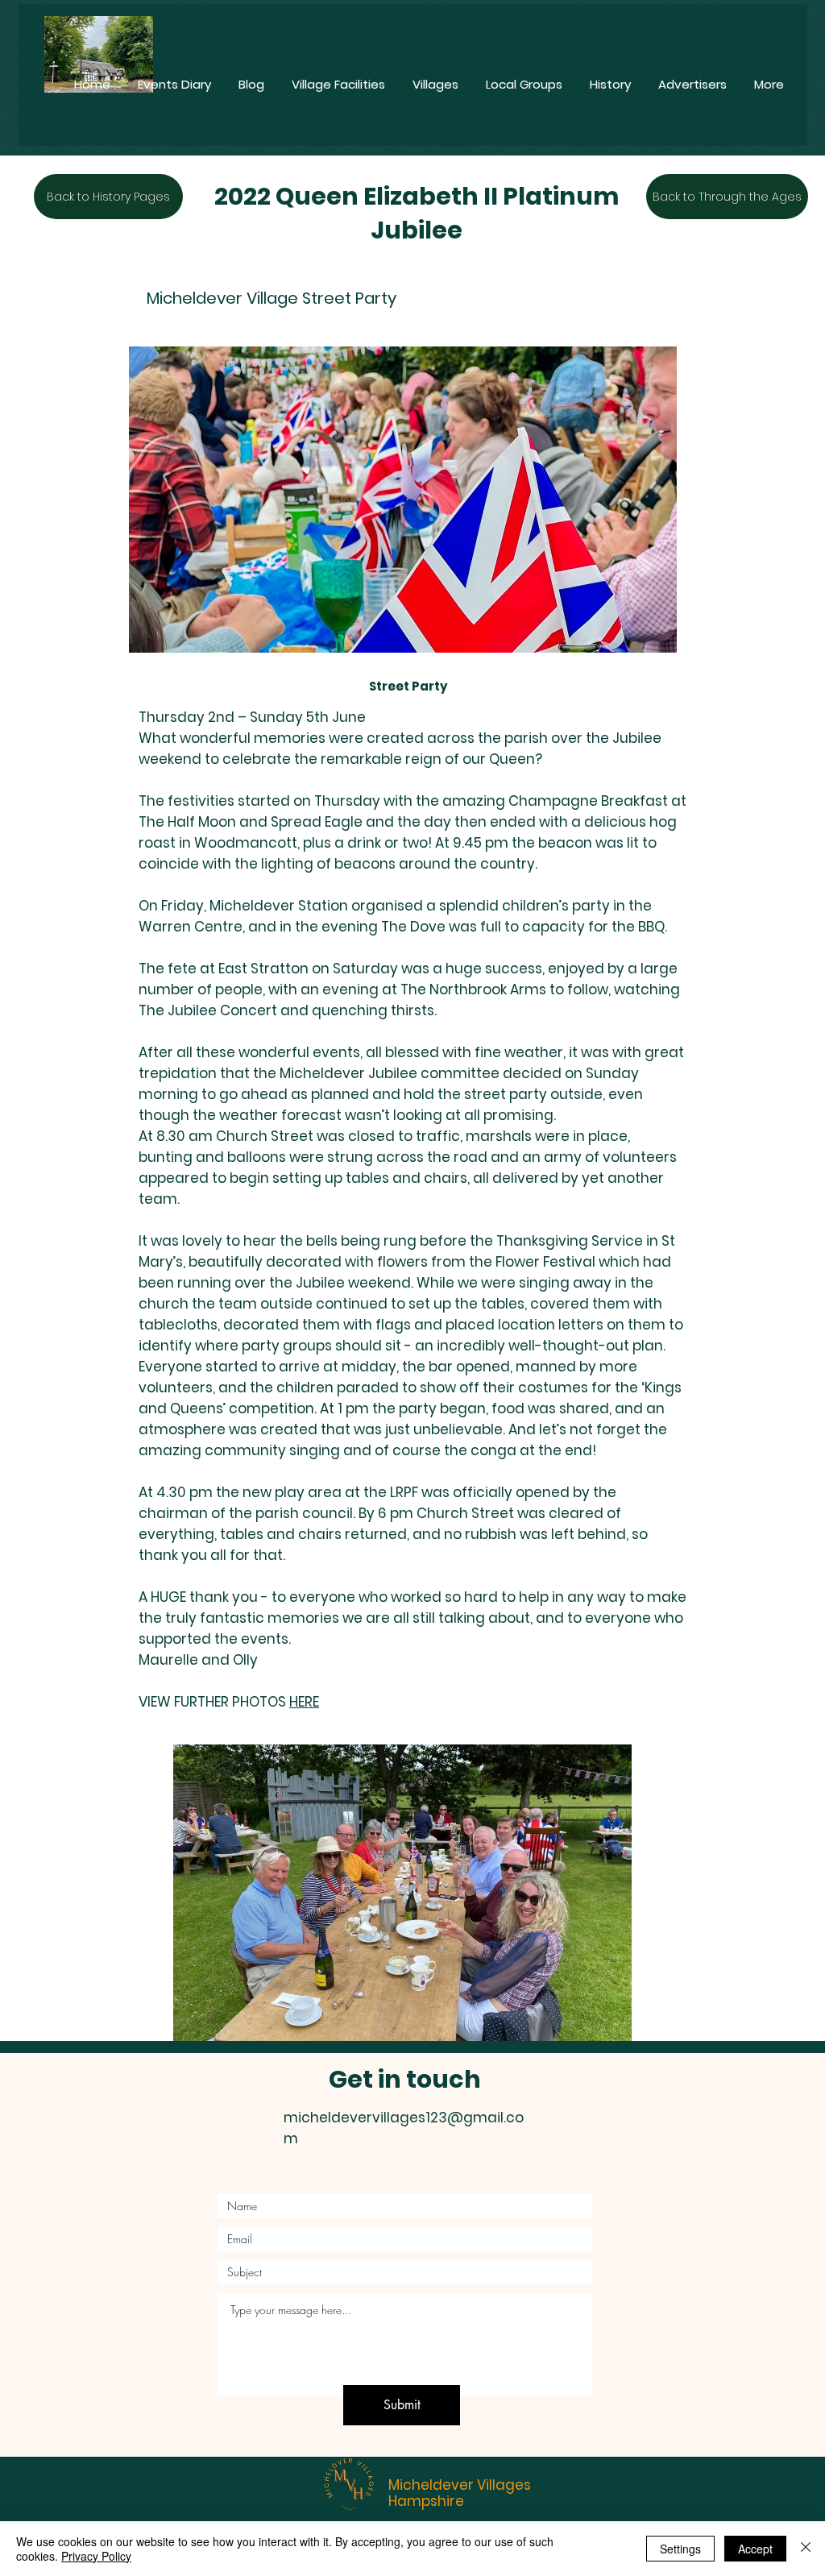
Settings (680, 2549)
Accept (755, 2549)
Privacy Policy (96, 2556)
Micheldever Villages (460, 2485)
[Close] (806, 2549)
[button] (402, 1893)
